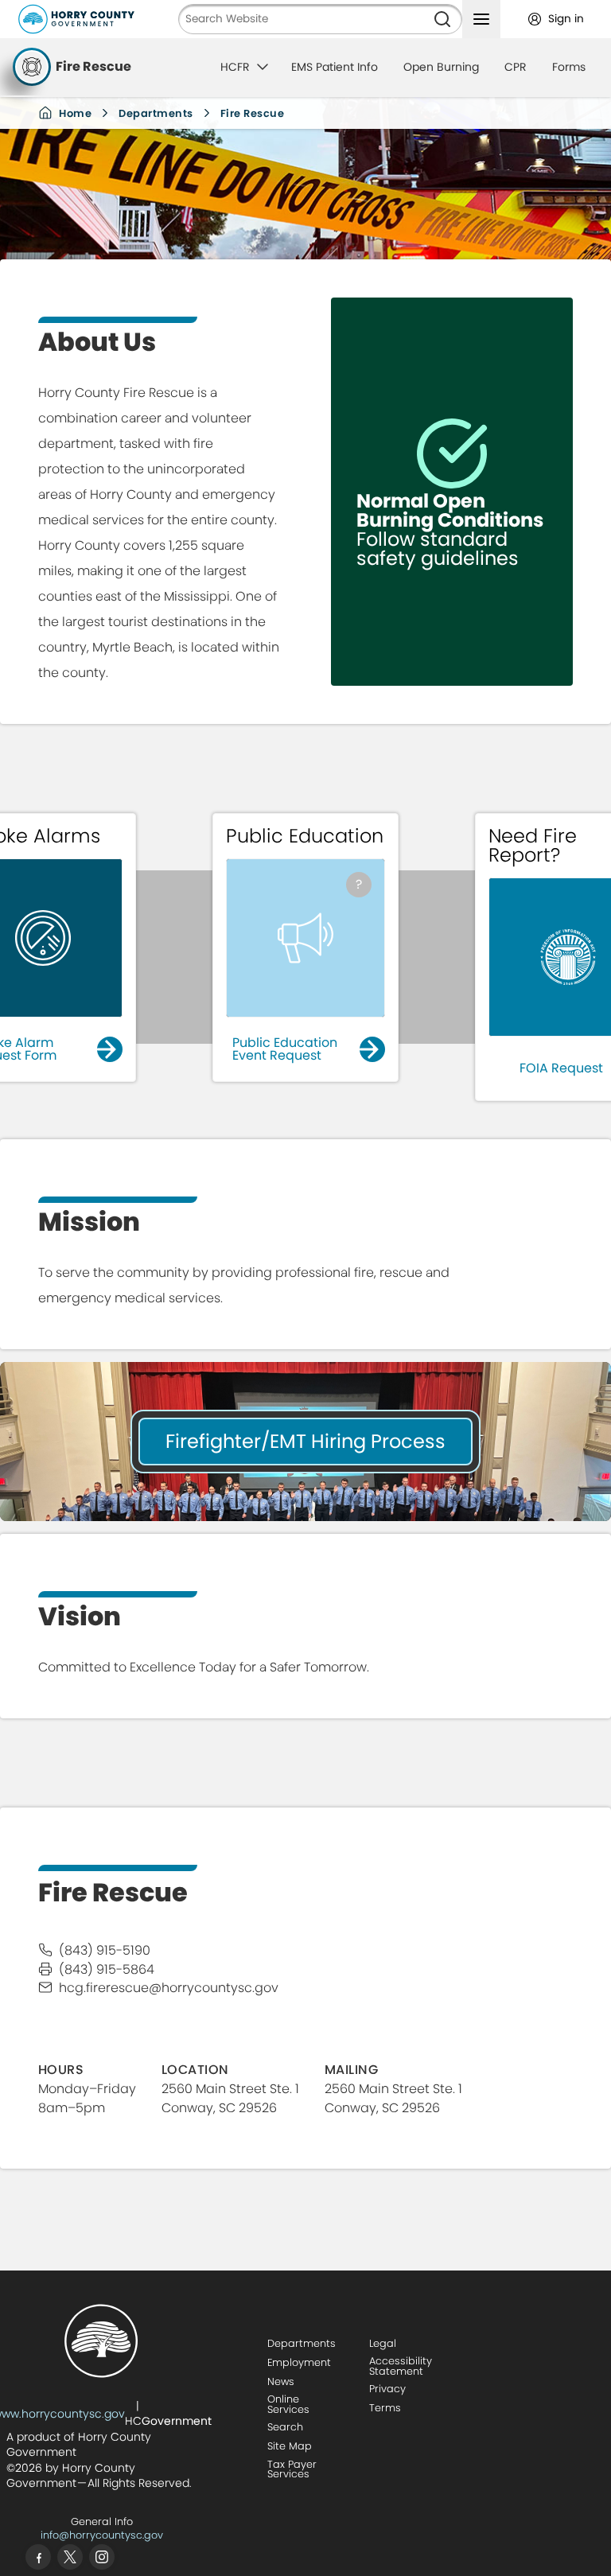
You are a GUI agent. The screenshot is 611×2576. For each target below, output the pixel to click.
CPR (516, 67)
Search (285, 2427)
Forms (569, 67)
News (281, 2381)
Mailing (351, 2070)
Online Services (288, 2404)
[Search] (442, 19)
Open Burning (441, 67)
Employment (299, 2362)
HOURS (61, 2070)
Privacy (387, 2389)
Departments (156, 113)
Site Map (290, 2446)
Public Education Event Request (285, 1049)
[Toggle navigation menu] (481, 19)
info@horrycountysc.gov (102, 2535)
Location (195, 2070)
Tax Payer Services (292, 2469)
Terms (385, 2408)
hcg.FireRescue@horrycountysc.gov (169, 1988)
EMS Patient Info (335, 67)
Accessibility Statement (401, 2366)
